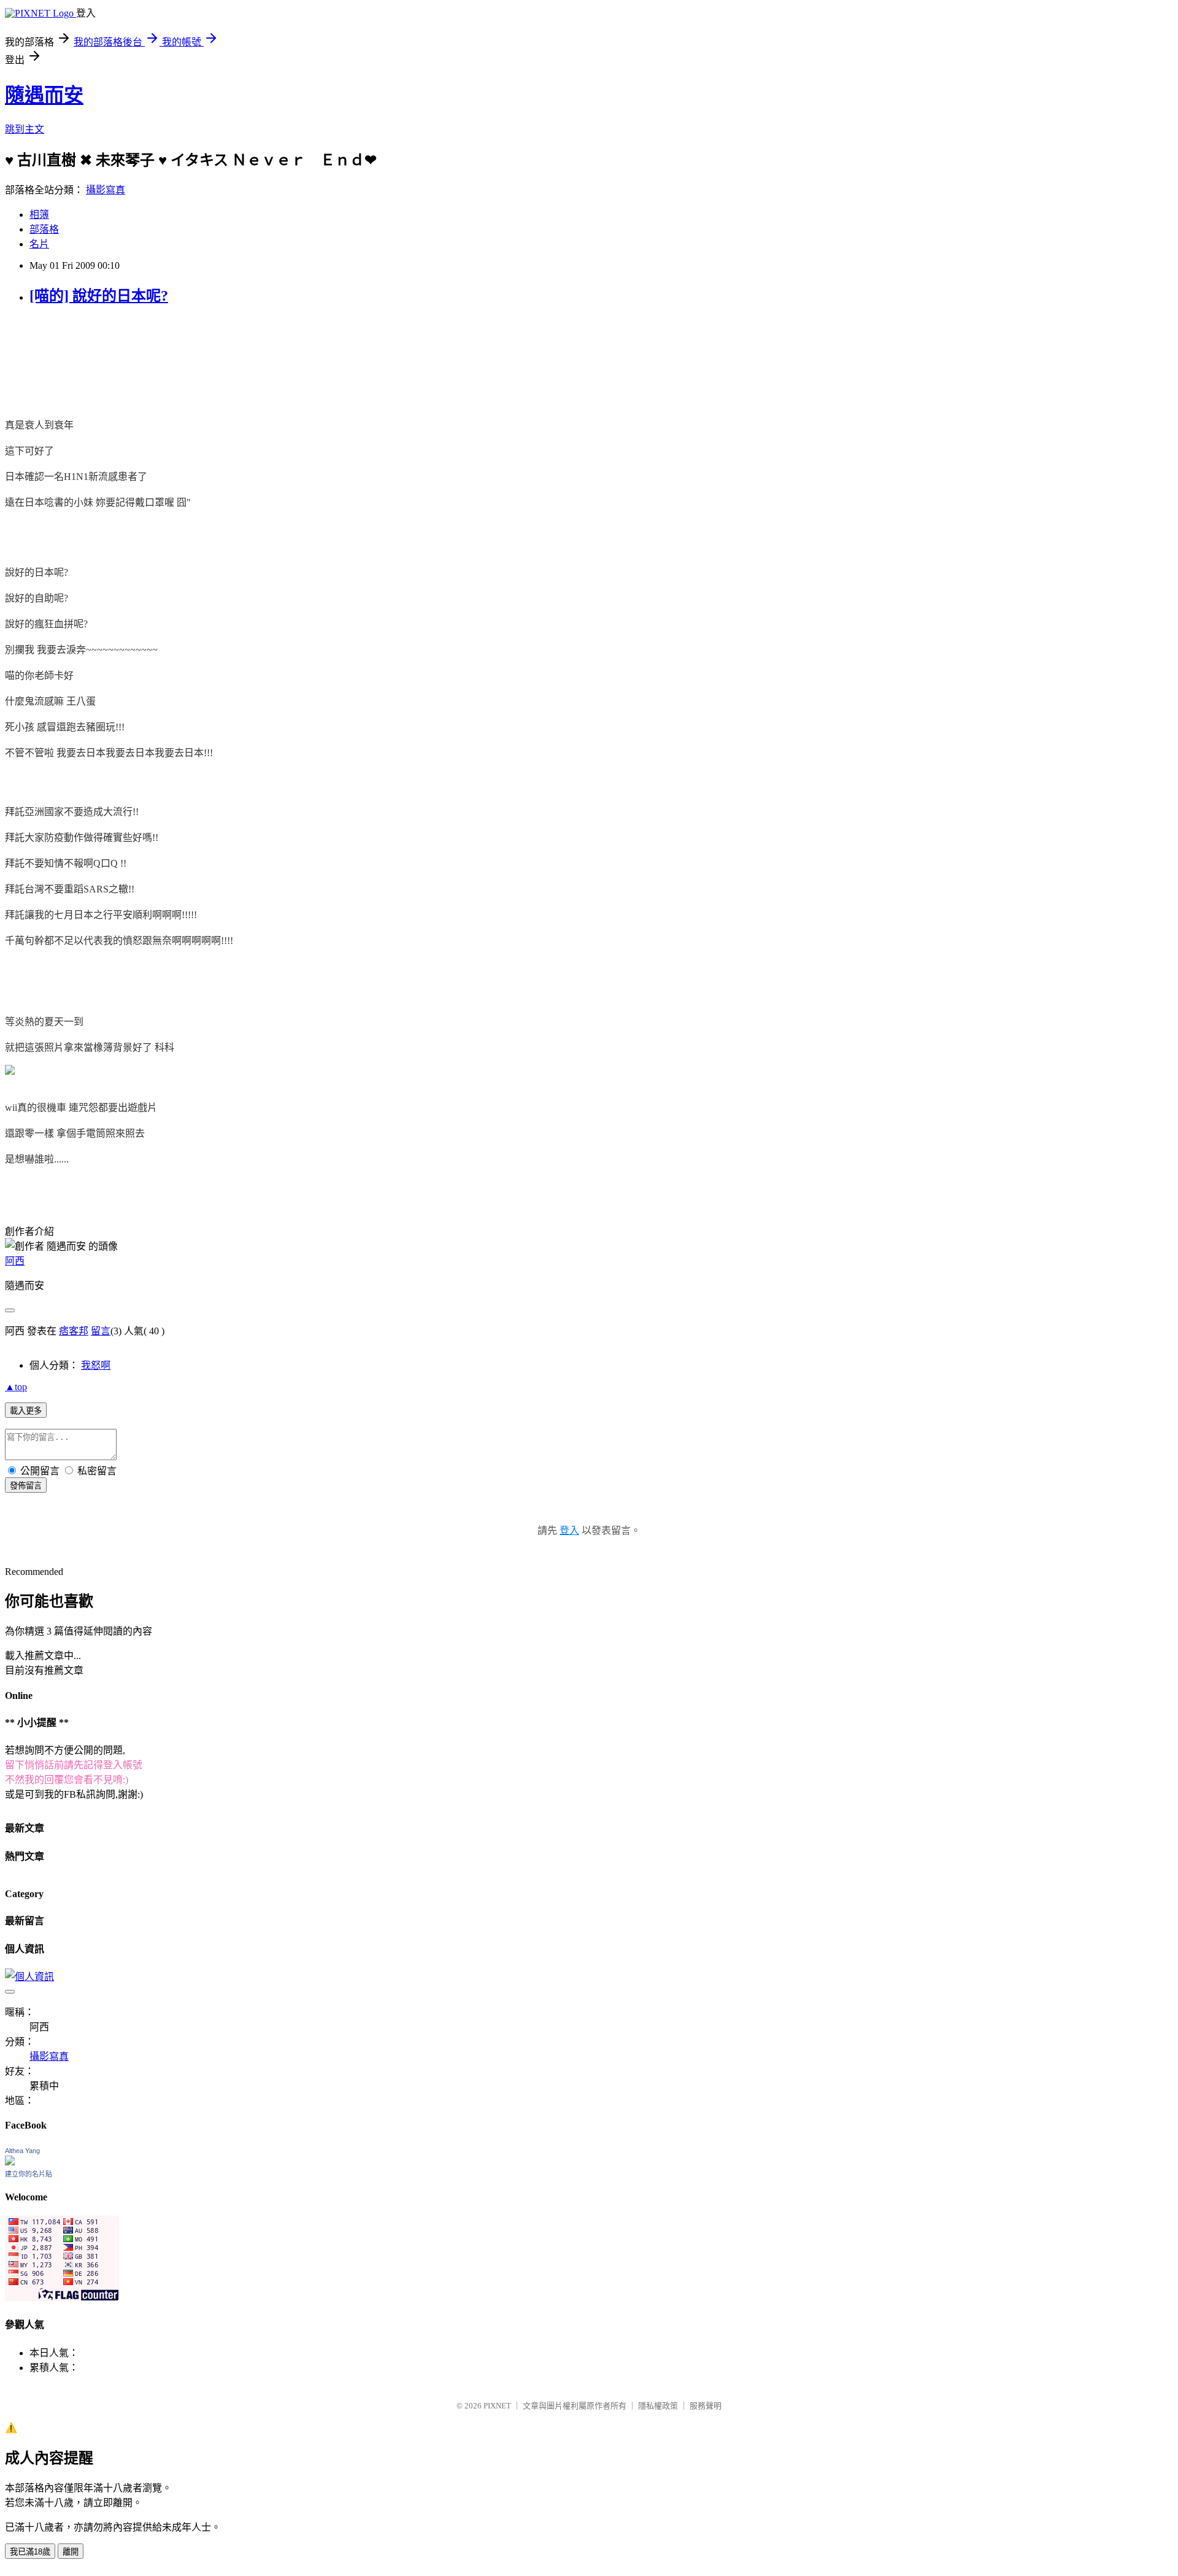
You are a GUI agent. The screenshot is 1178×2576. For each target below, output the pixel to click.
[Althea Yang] (10, 2162)
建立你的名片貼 (29, 2174)
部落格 (44, 229)
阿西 (15, 1261)
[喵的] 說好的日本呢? (99, 296)
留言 (101, 1331)
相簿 (39, 215)
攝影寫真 (106, 190)
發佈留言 (26, 1486)
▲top (16, 1387)
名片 (39, 244)
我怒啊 (96, 1365)
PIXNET (497, 2406)
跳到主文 (25, 129)
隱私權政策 (658, 2406)
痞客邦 (74, 1331)
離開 (71, 2552)
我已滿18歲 (30, 2552)
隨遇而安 (44, 95)
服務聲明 (706, 2406)
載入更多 (26, 1411)
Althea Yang (22, 2151)
